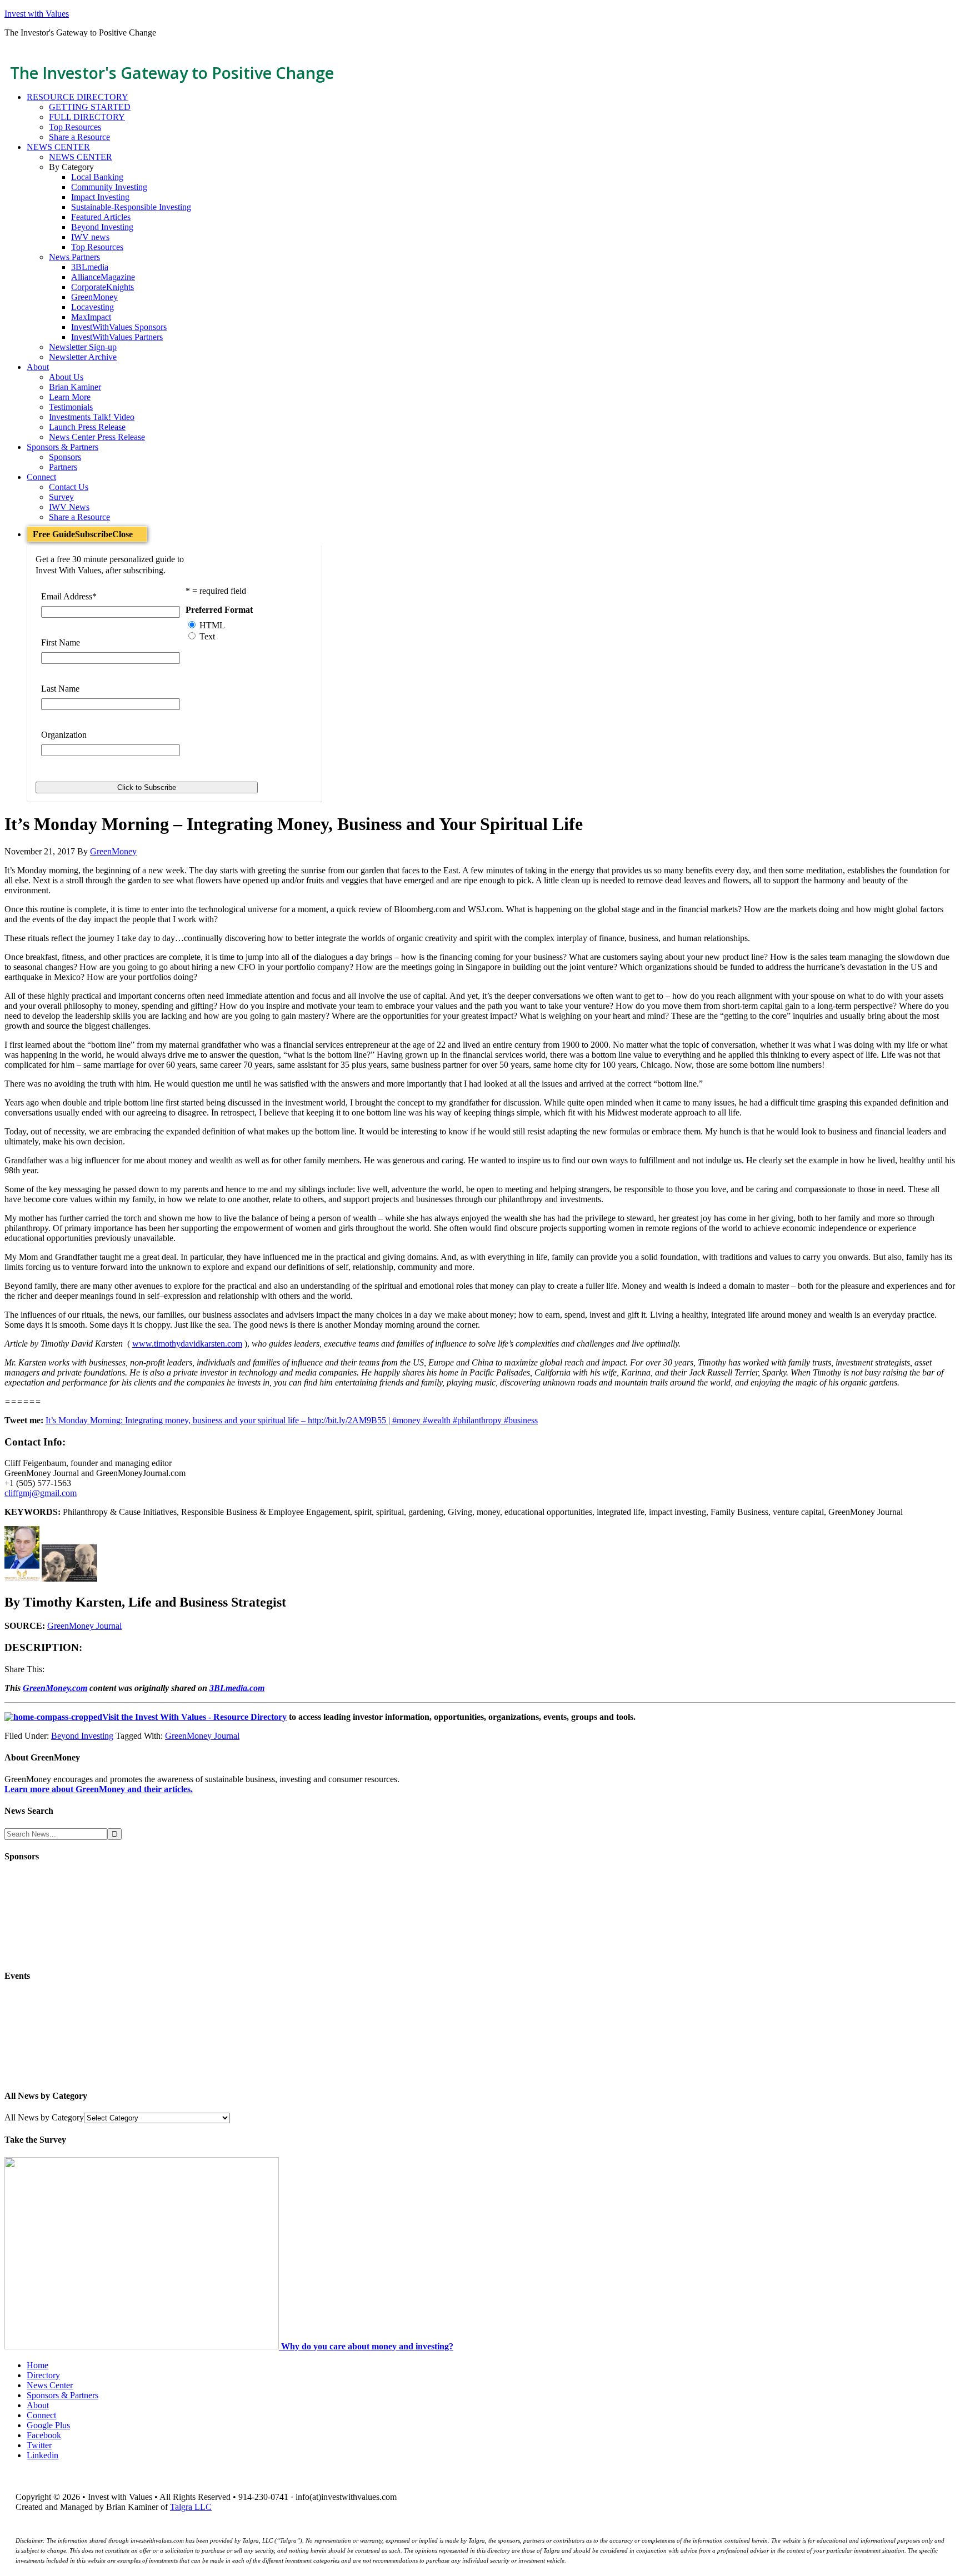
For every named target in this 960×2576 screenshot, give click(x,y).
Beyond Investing (82, 1736)
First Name (61, 642)
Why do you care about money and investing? (367, 2346)
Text (207, 636)
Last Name (60, 689)
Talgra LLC (191, 2507)
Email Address (69, 596)
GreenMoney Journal (84, 1626)
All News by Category (44, 2117)
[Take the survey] (143, 2346)
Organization (64, 735)
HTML (212, 625)
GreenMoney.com (55, 1688)
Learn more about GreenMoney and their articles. (99, 1789)
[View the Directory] (53, 1717)
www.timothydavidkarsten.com (187, 1344)
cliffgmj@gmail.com (41, 1493)
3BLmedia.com (237, 1688)
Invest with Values (37, 14)
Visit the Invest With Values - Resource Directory (194, 1717)
